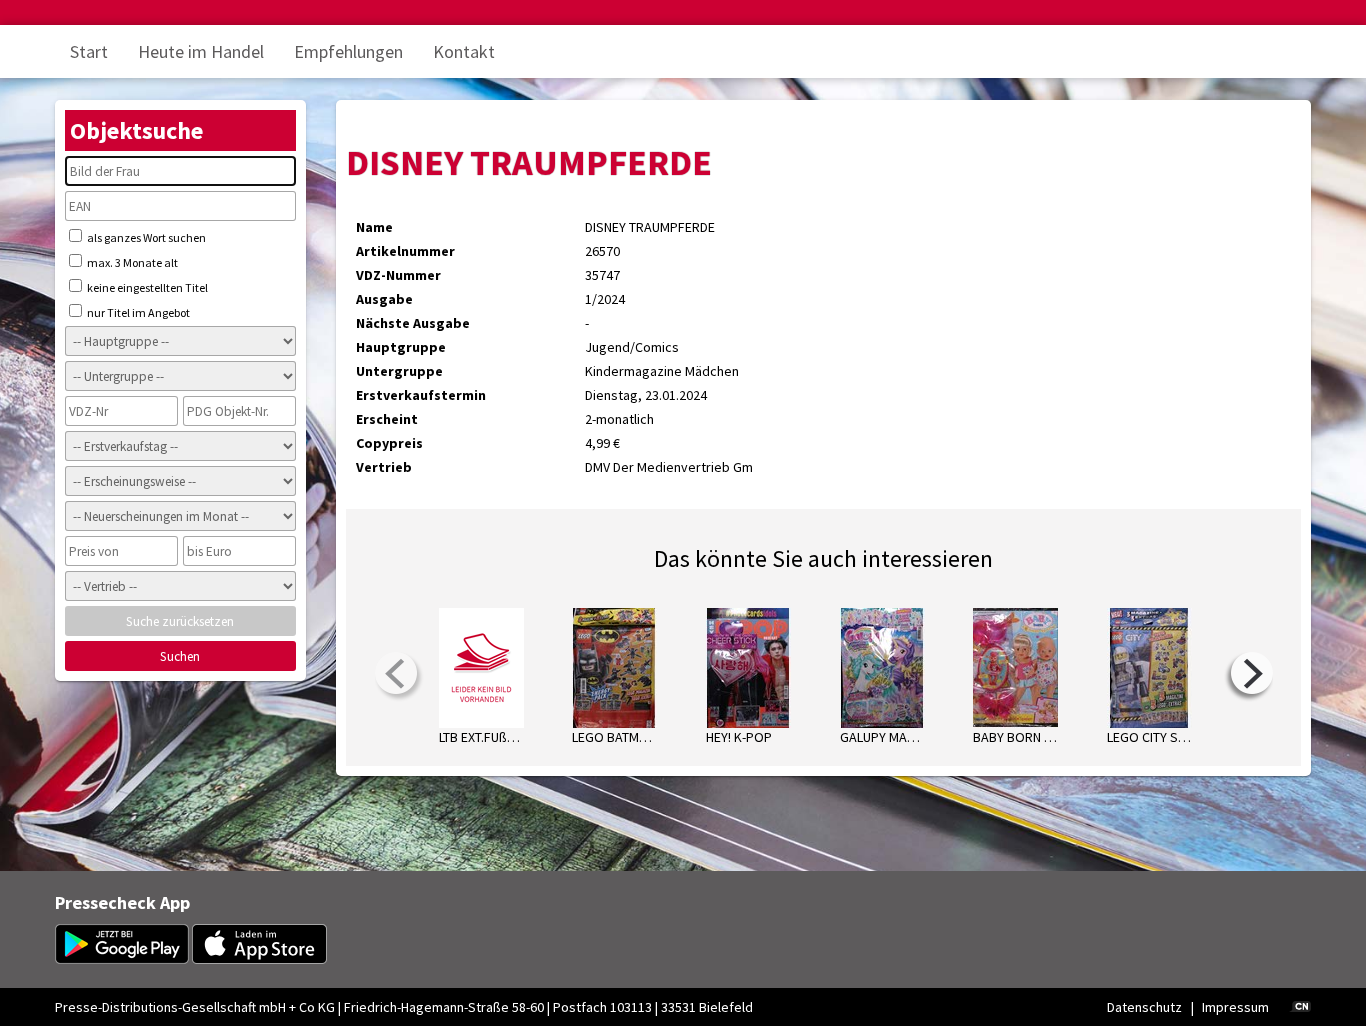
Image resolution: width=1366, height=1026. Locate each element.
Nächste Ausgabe (413, 323)
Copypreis (389, 443)
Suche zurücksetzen (180, 621)
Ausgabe (384, 299)
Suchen (180, 656)
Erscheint (387, 419)
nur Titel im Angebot (137, 312)
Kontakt (464, 51)
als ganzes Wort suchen (145, 237)
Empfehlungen (348, 51)
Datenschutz (1144, 1007)
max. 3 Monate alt (131, 262)
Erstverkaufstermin (421, 395)
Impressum (1235, 1007)
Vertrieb (384, 467)
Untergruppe (399, 371)
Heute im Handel (201, 51)
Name (374, 227)
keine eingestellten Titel (146, 287)
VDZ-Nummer (398, 275)
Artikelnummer (405, 251)
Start (89, 51)
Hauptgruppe (401, 347)
